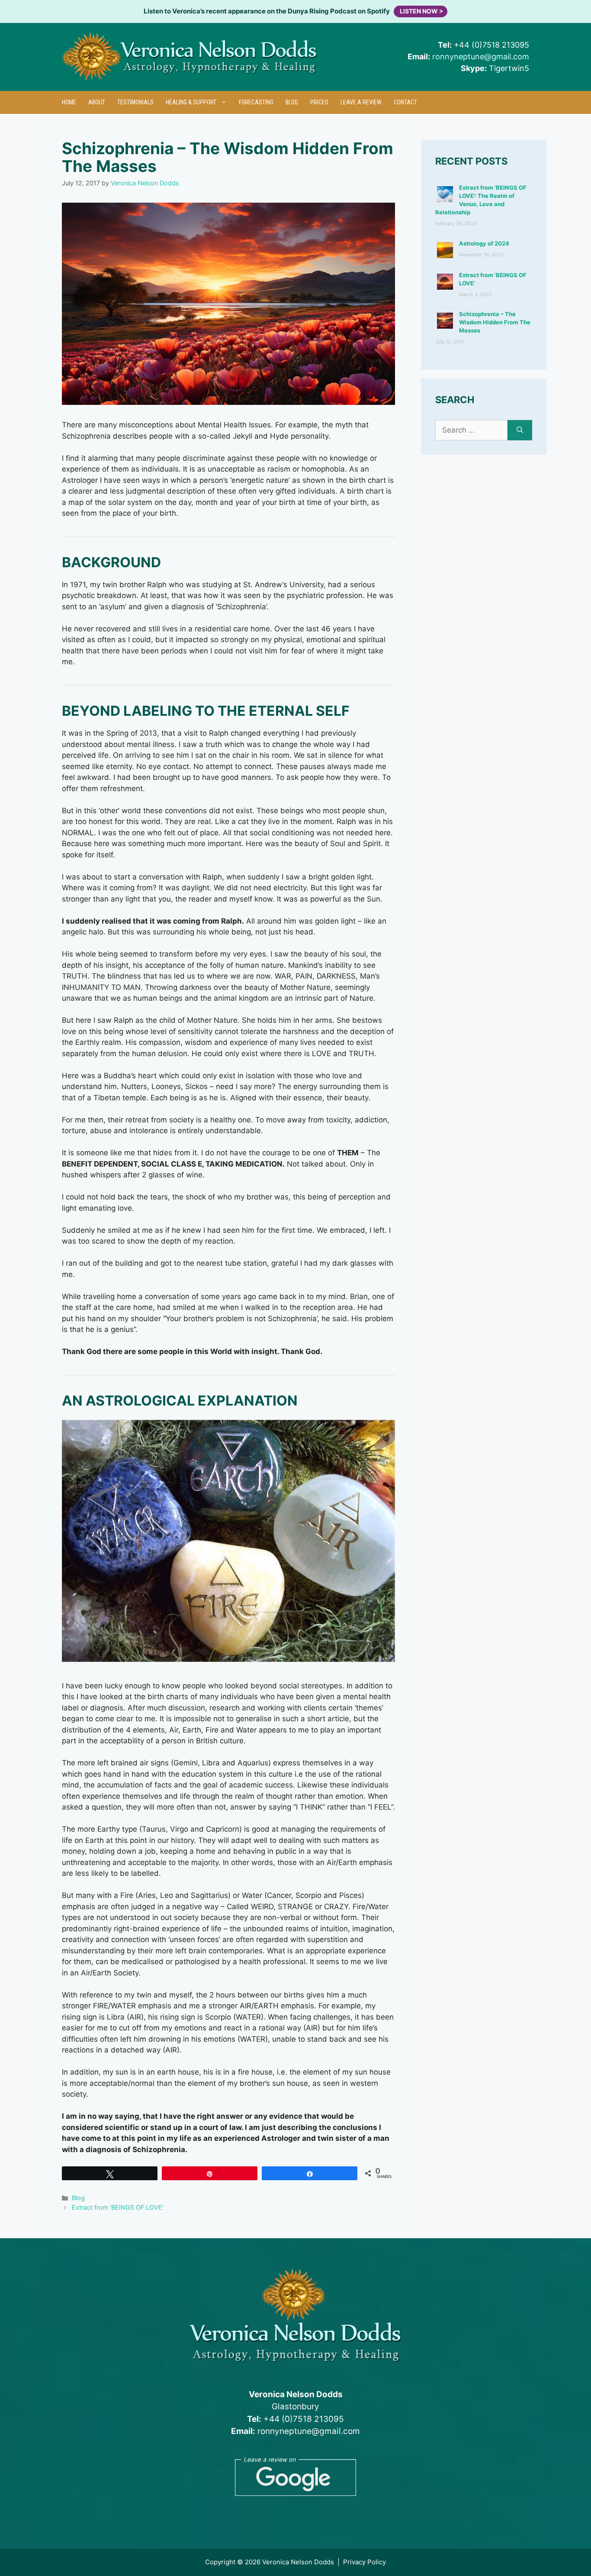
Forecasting (256, 102)
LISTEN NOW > (422, 11)
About (97, 102)
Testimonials (135, 102)
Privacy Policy (365, 2562)
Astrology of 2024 (484, 243)
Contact (405, 102)
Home (69, 102)
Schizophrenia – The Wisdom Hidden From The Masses (495, 322)
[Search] (520, 430)
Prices (319, 102)
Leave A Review (361, 102)
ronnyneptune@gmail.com (481, 57)
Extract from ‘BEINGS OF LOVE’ (118, 2207)
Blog (292, 102)
